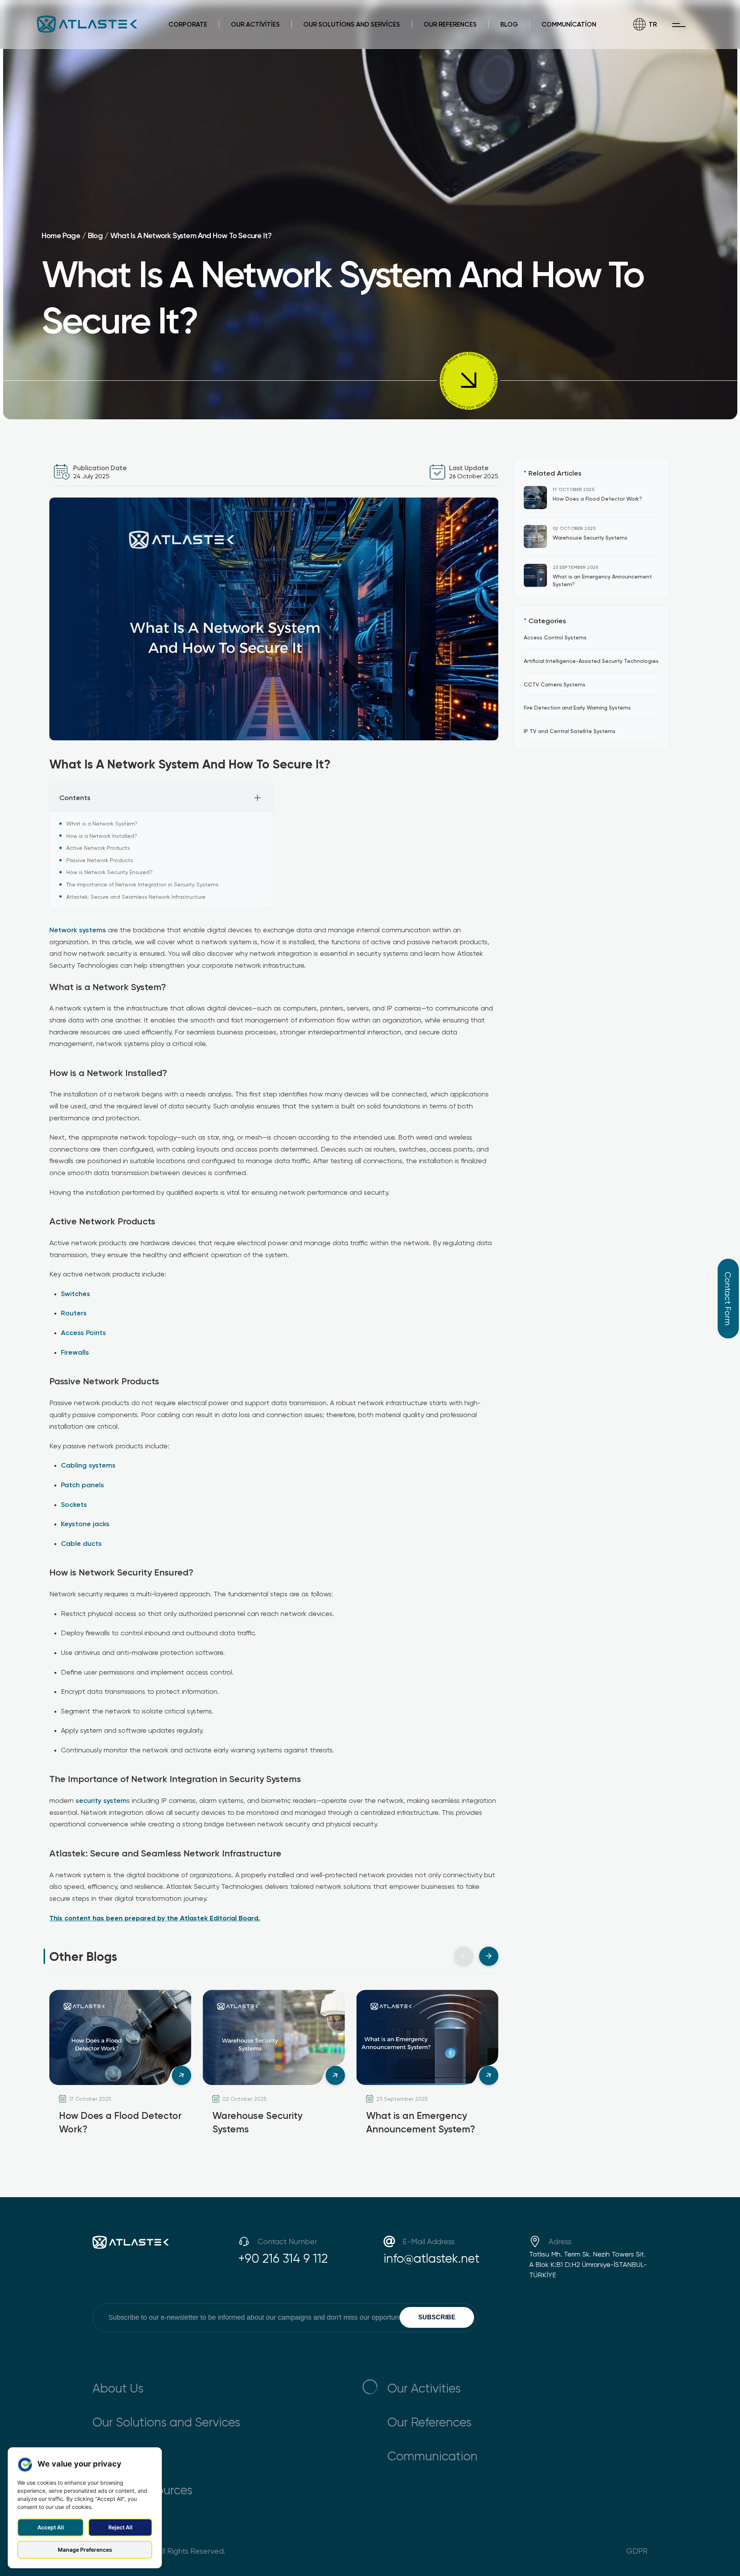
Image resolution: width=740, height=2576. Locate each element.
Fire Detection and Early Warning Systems (577, 707)
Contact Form (728, 1299)
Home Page (61, 235)
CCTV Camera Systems (555, 684)
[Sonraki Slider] (489, 1956)
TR (653, 24)
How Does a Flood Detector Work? (597, 499)
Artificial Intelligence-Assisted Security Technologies (591, 660)
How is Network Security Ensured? (109, 872)
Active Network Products (98, 848)
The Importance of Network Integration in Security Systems (142, 884)
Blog (95, 235)
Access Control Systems (555, 637)
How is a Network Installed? (102, 836)
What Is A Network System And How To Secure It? (191, 235)
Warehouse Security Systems (590, 537)
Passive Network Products (100, 860)
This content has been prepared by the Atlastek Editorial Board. (155, 1918)
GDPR (637, 2551)
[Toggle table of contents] (257, 798)
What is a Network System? (102, 823)
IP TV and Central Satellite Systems (570, 731)
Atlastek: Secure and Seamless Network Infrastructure (136, 897)
